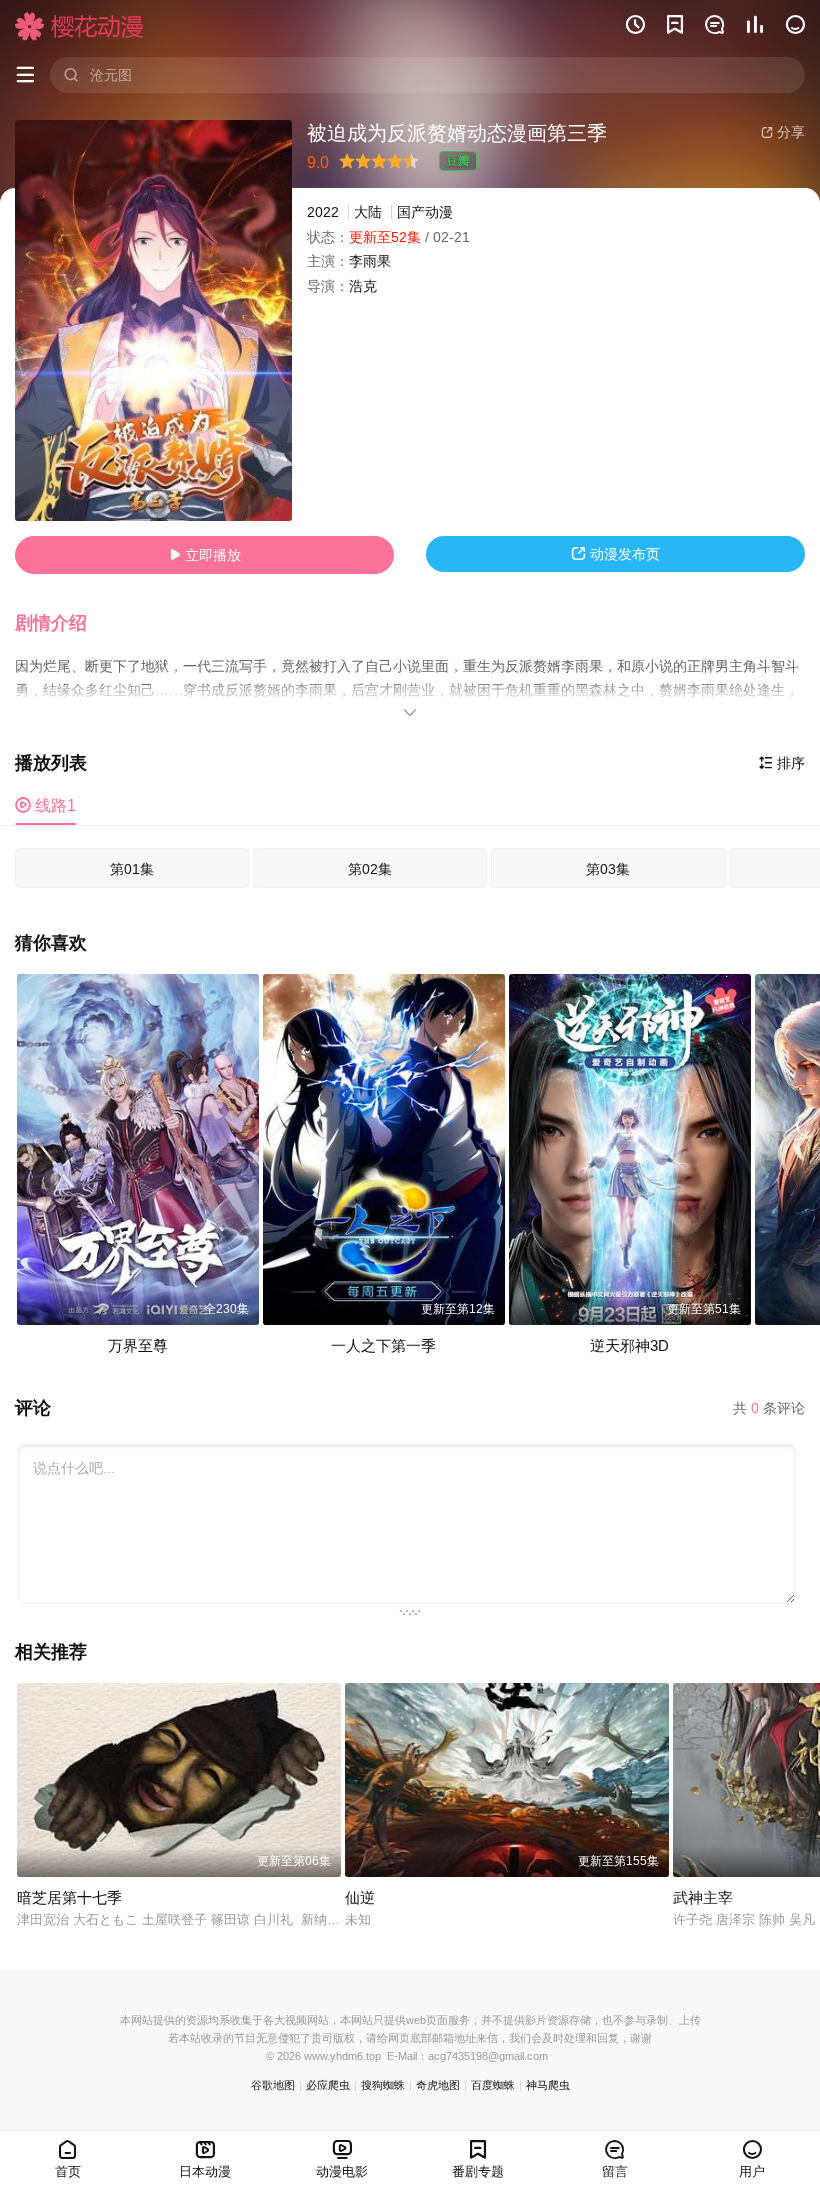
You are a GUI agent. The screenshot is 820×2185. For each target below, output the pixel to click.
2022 (323, 212)
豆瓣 (458, 161)
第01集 (132, 869)
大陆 (368, 212)
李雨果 (370, 261)
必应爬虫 (328, 2085)
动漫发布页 (615, 554)
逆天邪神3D (629, 1345)
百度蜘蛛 (493, 2085)
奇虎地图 (438, 2085)
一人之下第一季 (383, 1345)
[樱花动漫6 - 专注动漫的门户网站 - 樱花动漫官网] (79, 26)
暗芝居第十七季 (69, 1897)
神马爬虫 (548, 2085)
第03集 (608, 869)
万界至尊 (138, 1345)
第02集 (370, 869)
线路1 (45, 805)
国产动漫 (425, 212)
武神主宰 (703, 1897)
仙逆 (360, 1897)
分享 (783, 132)
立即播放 (205, 555)
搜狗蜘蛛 (383, 2085)
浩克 (363, 286)
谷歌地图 (273, 2085)
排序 (782, 763)
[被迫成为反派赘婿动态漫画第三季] (153, 320)
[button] (61, 624)
